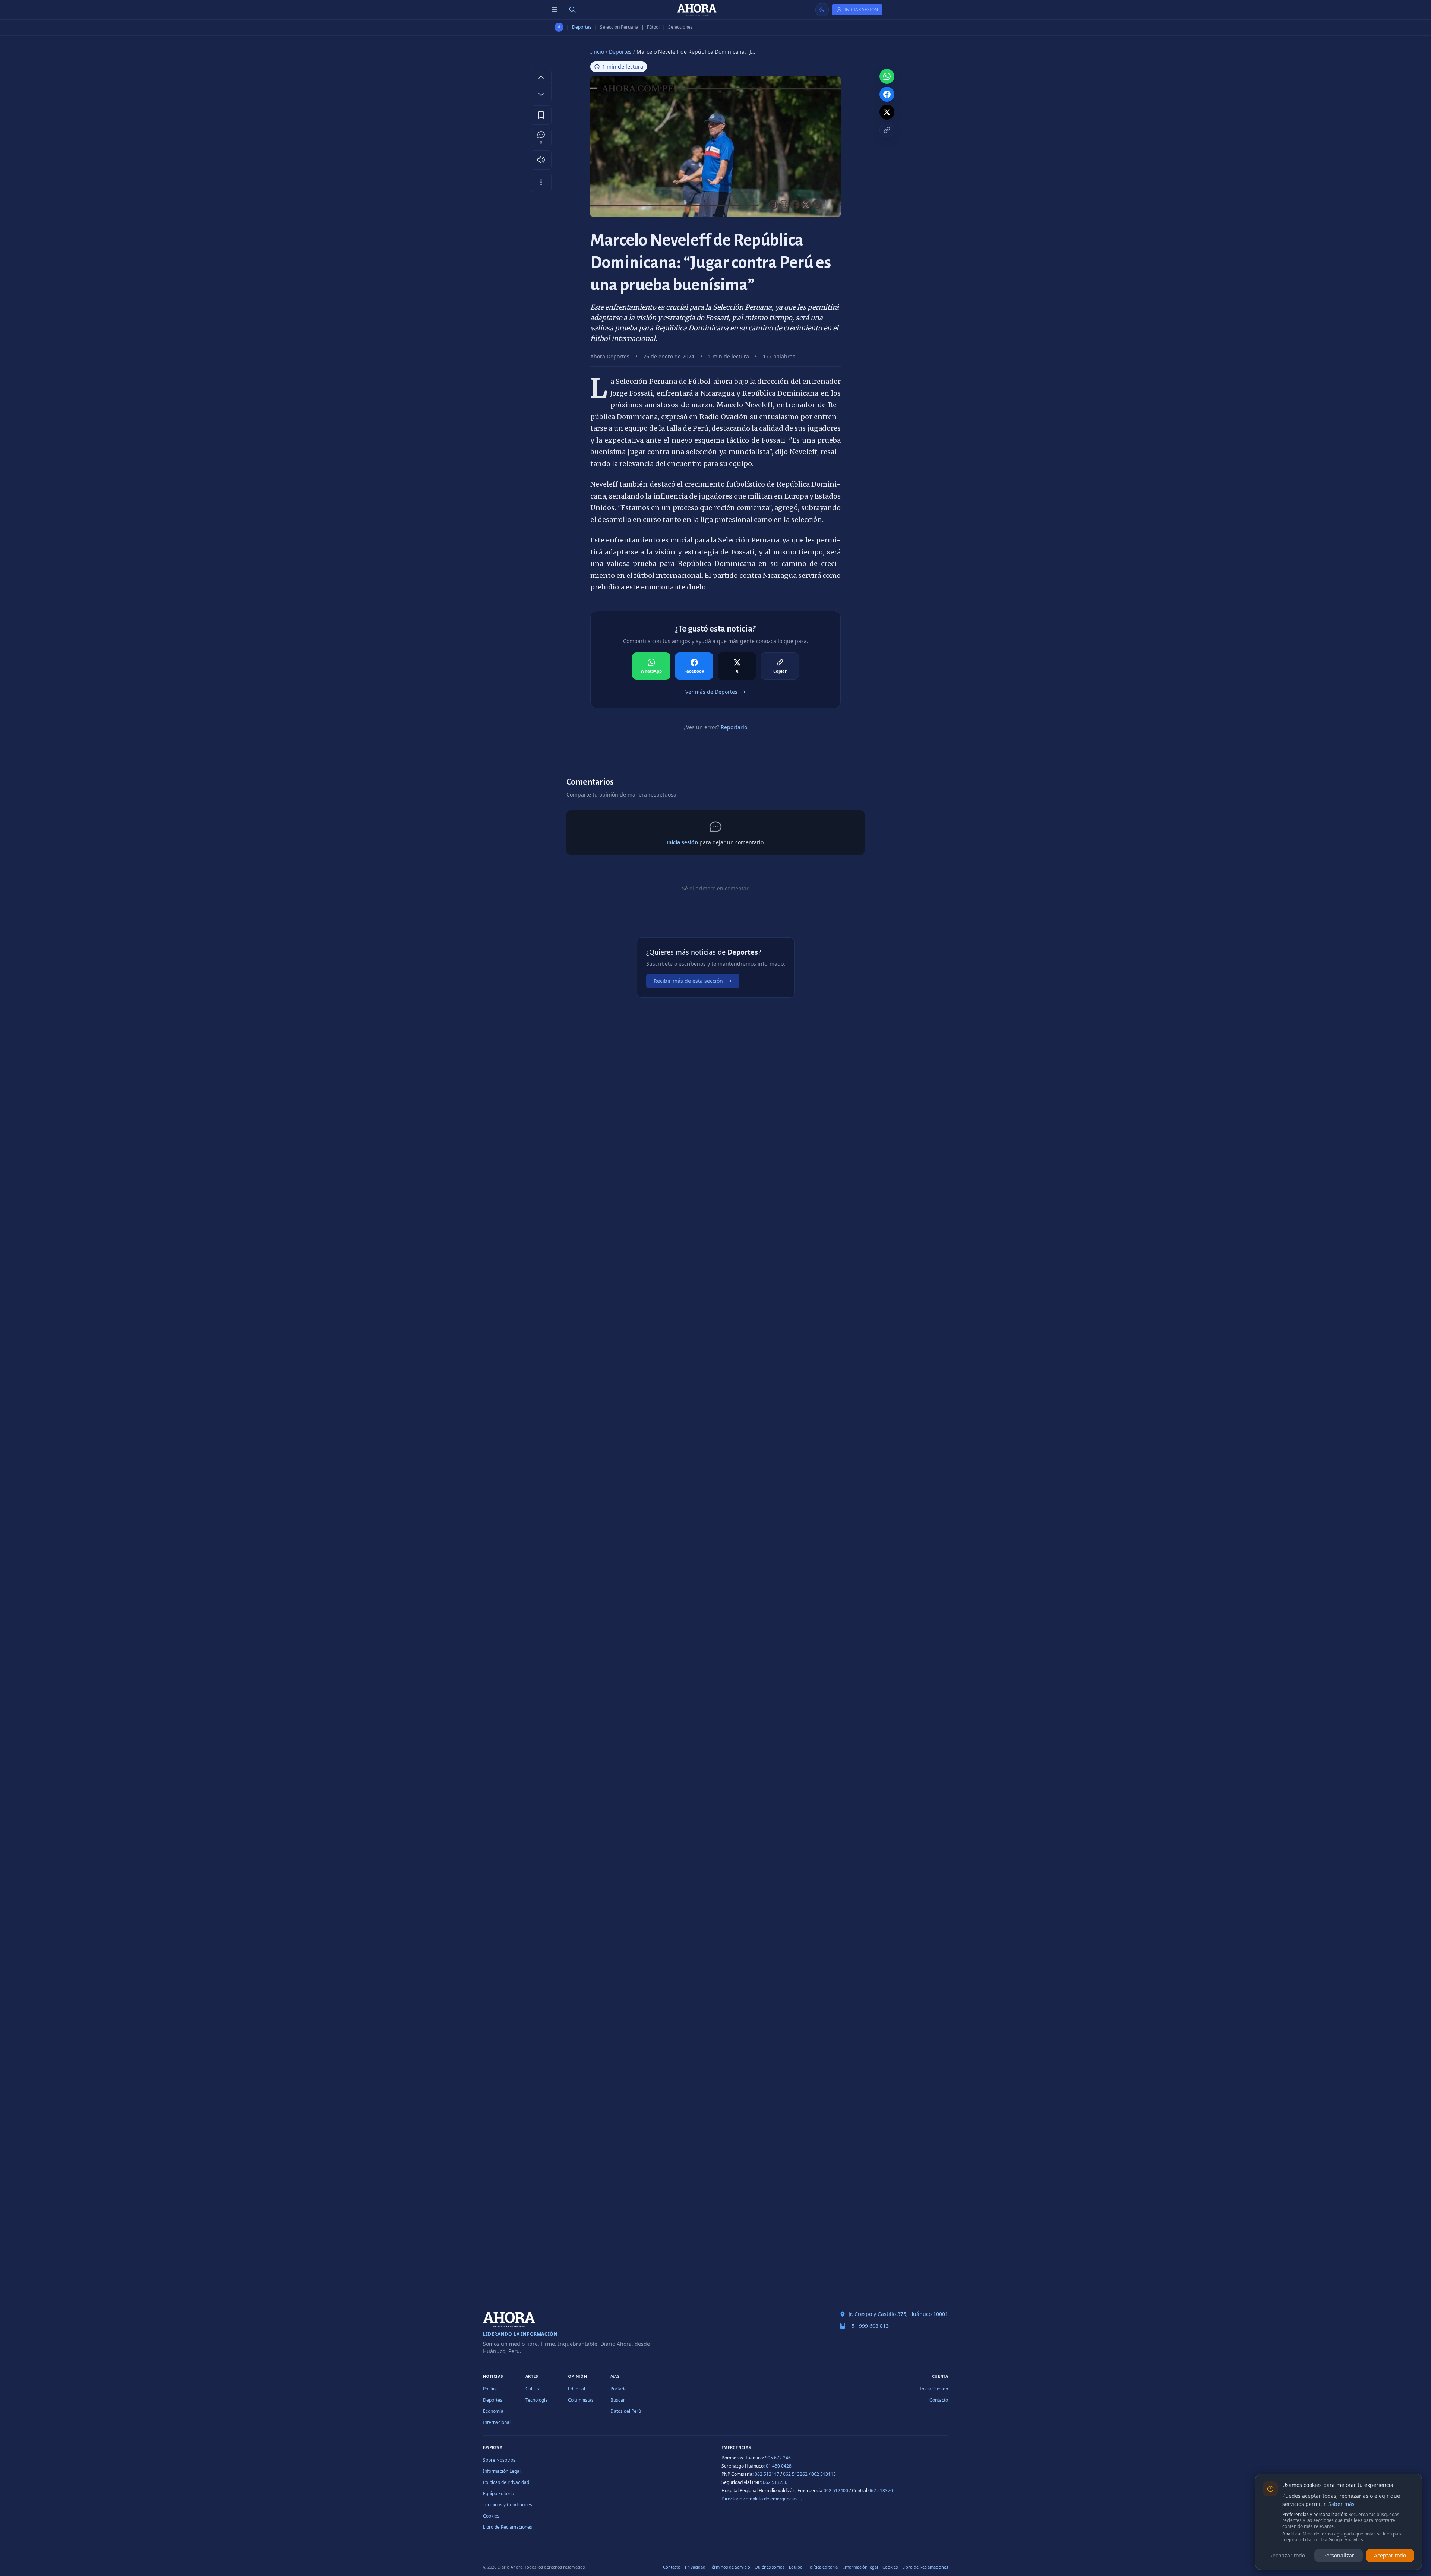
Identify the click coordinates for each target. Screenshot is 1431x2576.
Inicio (597, 52)
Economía (493, 2411)
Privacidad (695, 2567)
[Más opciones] (541, 182)
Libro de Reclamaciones (508, 2527)
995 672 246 (778, 2458)
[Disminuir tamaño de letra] (541, 94)
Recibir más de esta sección (688, 981)
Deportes (582, 27)
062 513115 (824, 2474)
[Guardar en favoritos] (541, 115)
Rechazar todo (1287, 2555)
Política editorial (823, 2567)
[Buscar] (572, 10)
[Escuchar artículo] (541, 160)
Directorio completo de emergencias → (762, 2499)
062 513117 (767, 2474)
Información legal (861, 2567)
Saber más (1341, 2504)
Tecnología (537, 2400)
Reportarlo (734, 727)
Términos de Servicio (730, 2567)
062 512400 (836, 2490)
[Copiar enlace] (887, 130)
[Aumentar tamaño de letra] (541, 77)
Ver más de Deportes (711, 692)
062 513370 (881, 2490)
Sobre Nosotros (499, 2460)
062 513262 (795, 2474)
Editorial (576, 2389)
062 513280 (775, 2482)
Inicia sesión (682, 842)
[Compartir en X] (887, 112)
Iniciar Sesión (934, 2389)
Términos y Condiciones (508, 2505)
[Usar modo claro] (822, 10)
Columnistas (581, 2400)
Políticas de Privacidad (506, 2482)
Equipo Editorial (499, 2493)
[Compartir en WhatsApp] (887, 76)
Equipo (796, 2567)
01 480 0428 (779, 2466)
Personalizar (1339, 2555)
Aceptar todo (1390, 2555)
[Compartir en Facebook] (887, 94)
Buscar (618, 2400)
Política (490, 2389)
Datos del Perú (626, 2411)
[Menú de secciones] (555, 10)
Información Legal (502, 2471)
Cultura (533, 2389)
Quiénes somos (770, 2567)
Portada (619, 2389)
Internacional (497, 2422)
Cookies (491, 2516)
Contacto (939, 2400)
